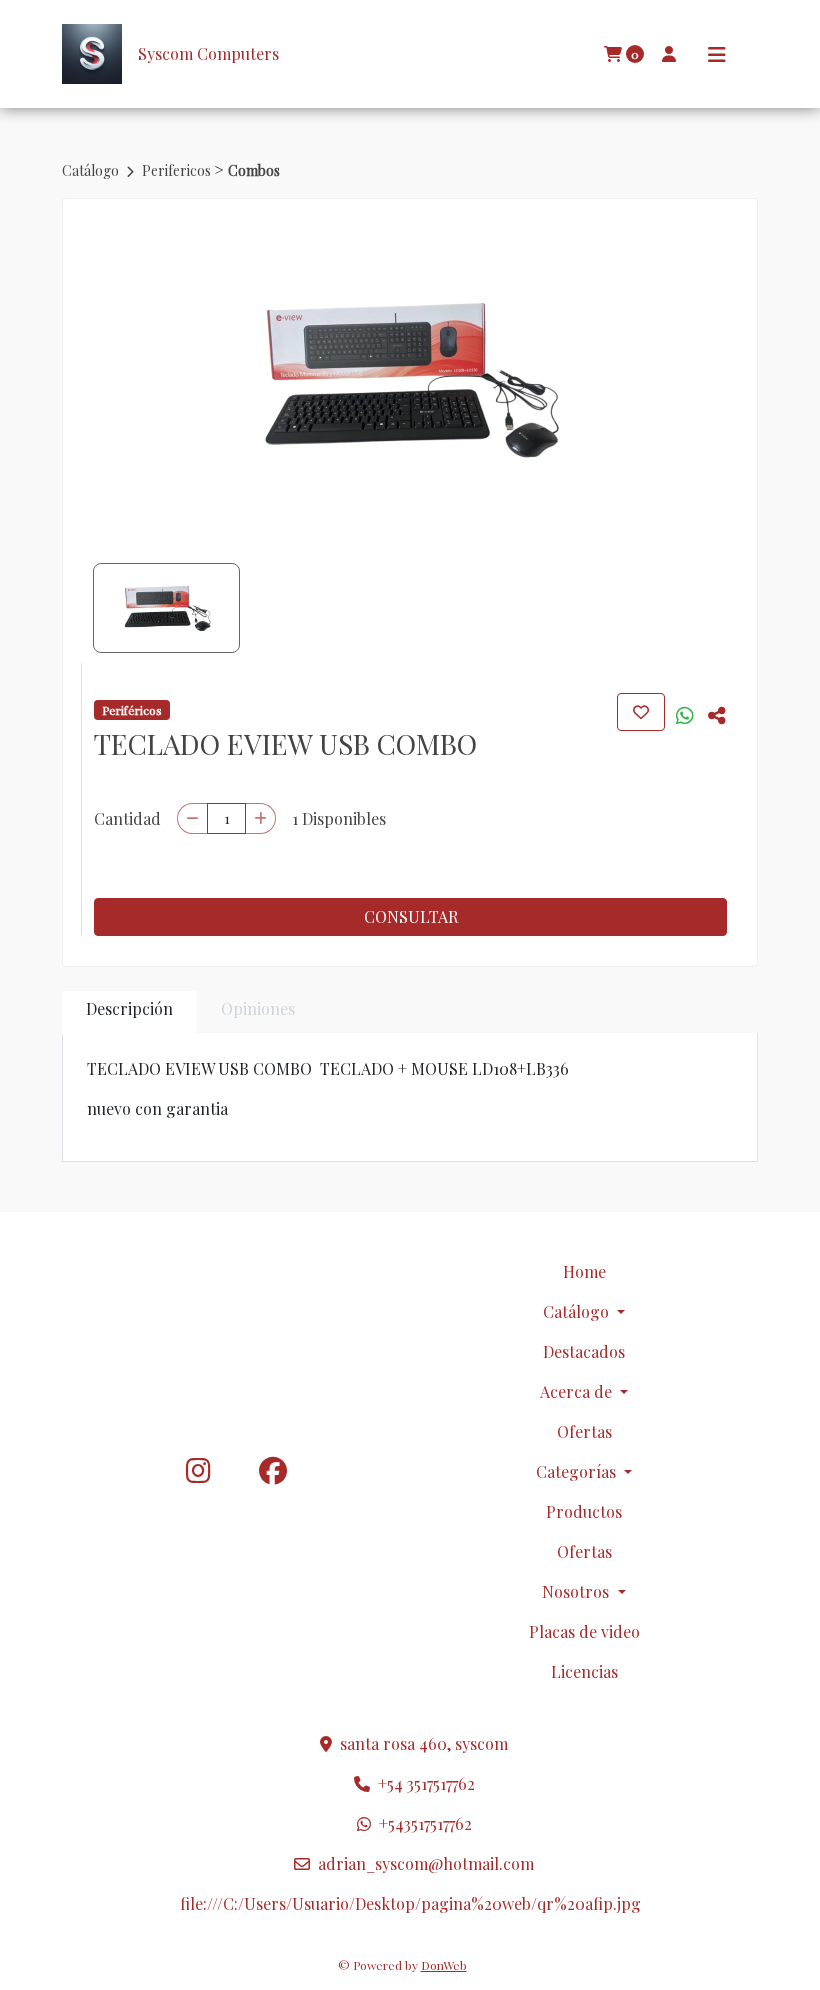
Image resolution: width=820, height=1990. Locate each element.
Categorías (578, 1471)
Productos (584, 1511)
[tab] (129, 1012)
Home (584, 1271)
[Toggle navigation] (717, 54)
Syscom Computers (208, 53)
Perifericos (178, 170)
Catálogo (92, 170)
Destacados (584, 1351)
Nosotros (577, 1591)
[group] (410, 379)
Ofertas (584, 1431)
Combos (254, 170)
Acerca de (578, 1391)
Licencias (584, 1671)
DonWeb (444, 1965)
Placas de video (584, 1631)
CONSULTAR (411, 916)
